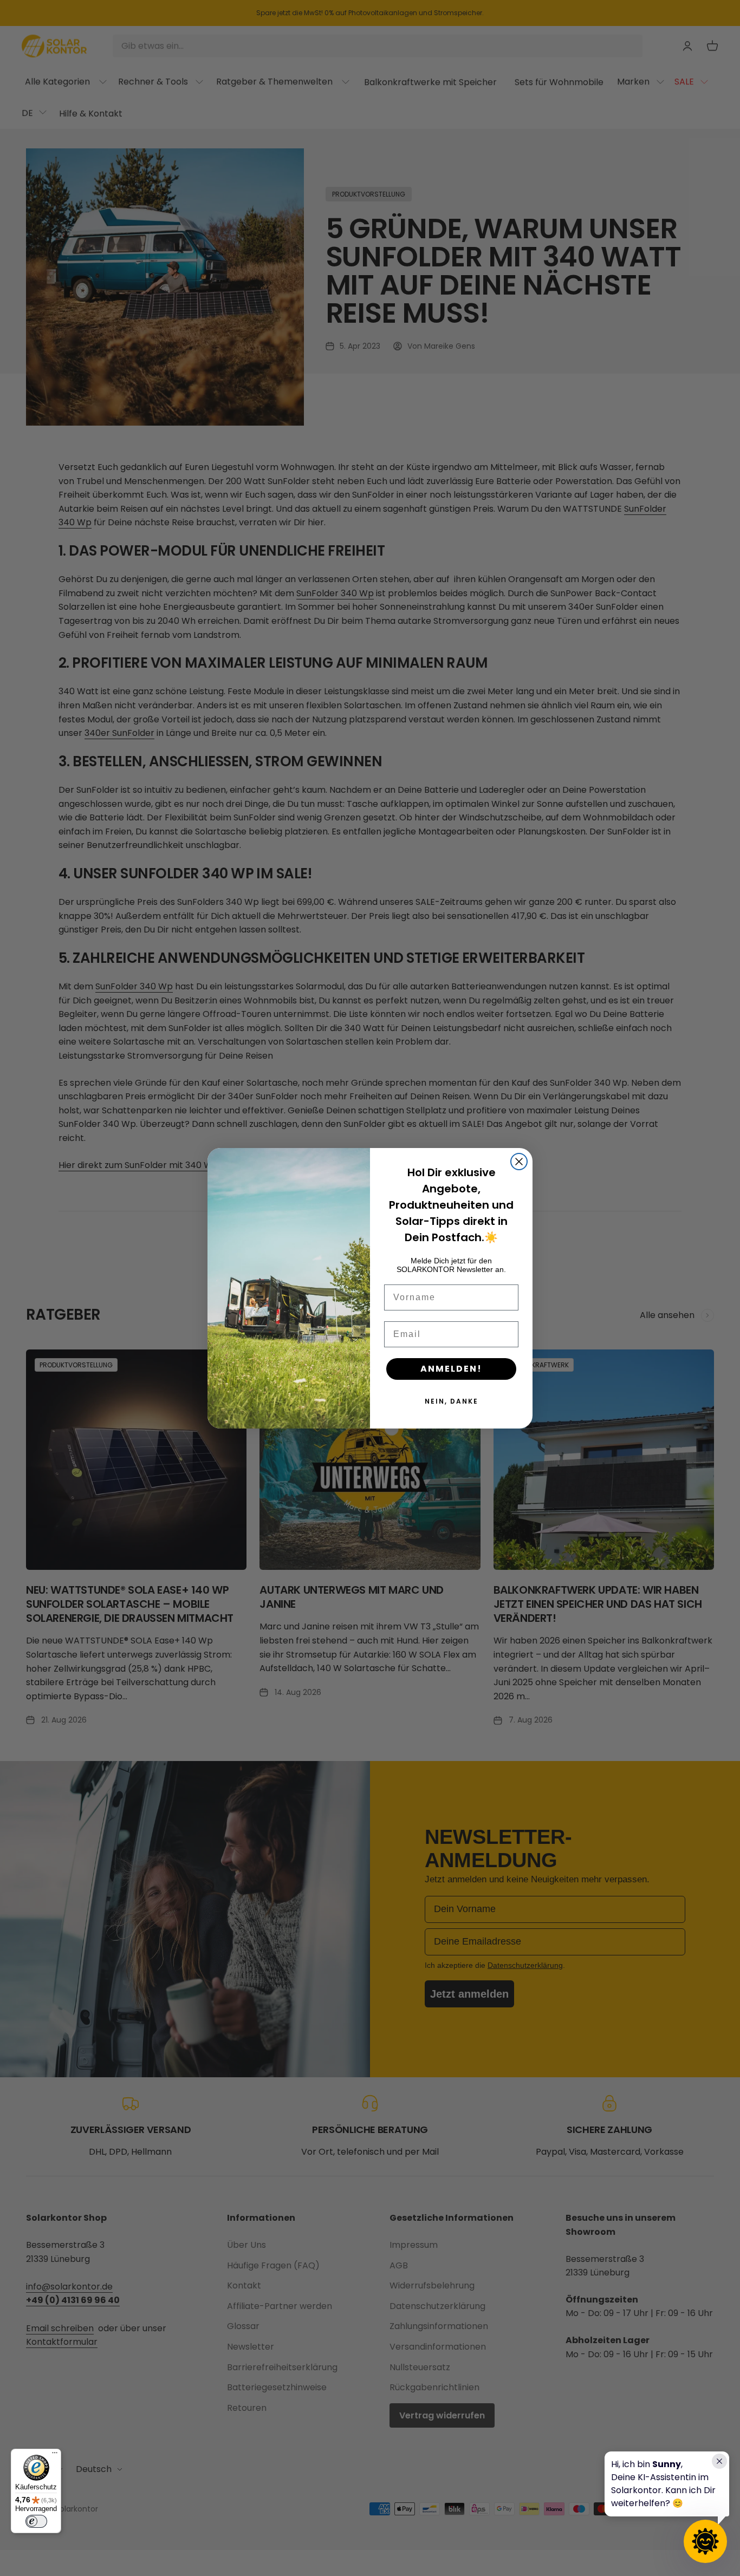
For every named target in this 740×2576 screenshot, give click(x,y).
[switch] (36, 2521)
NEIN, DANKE (452, 1401)
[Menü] (55, 2455)
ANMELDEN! (451, 1369)
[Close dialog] (519, 1162)
